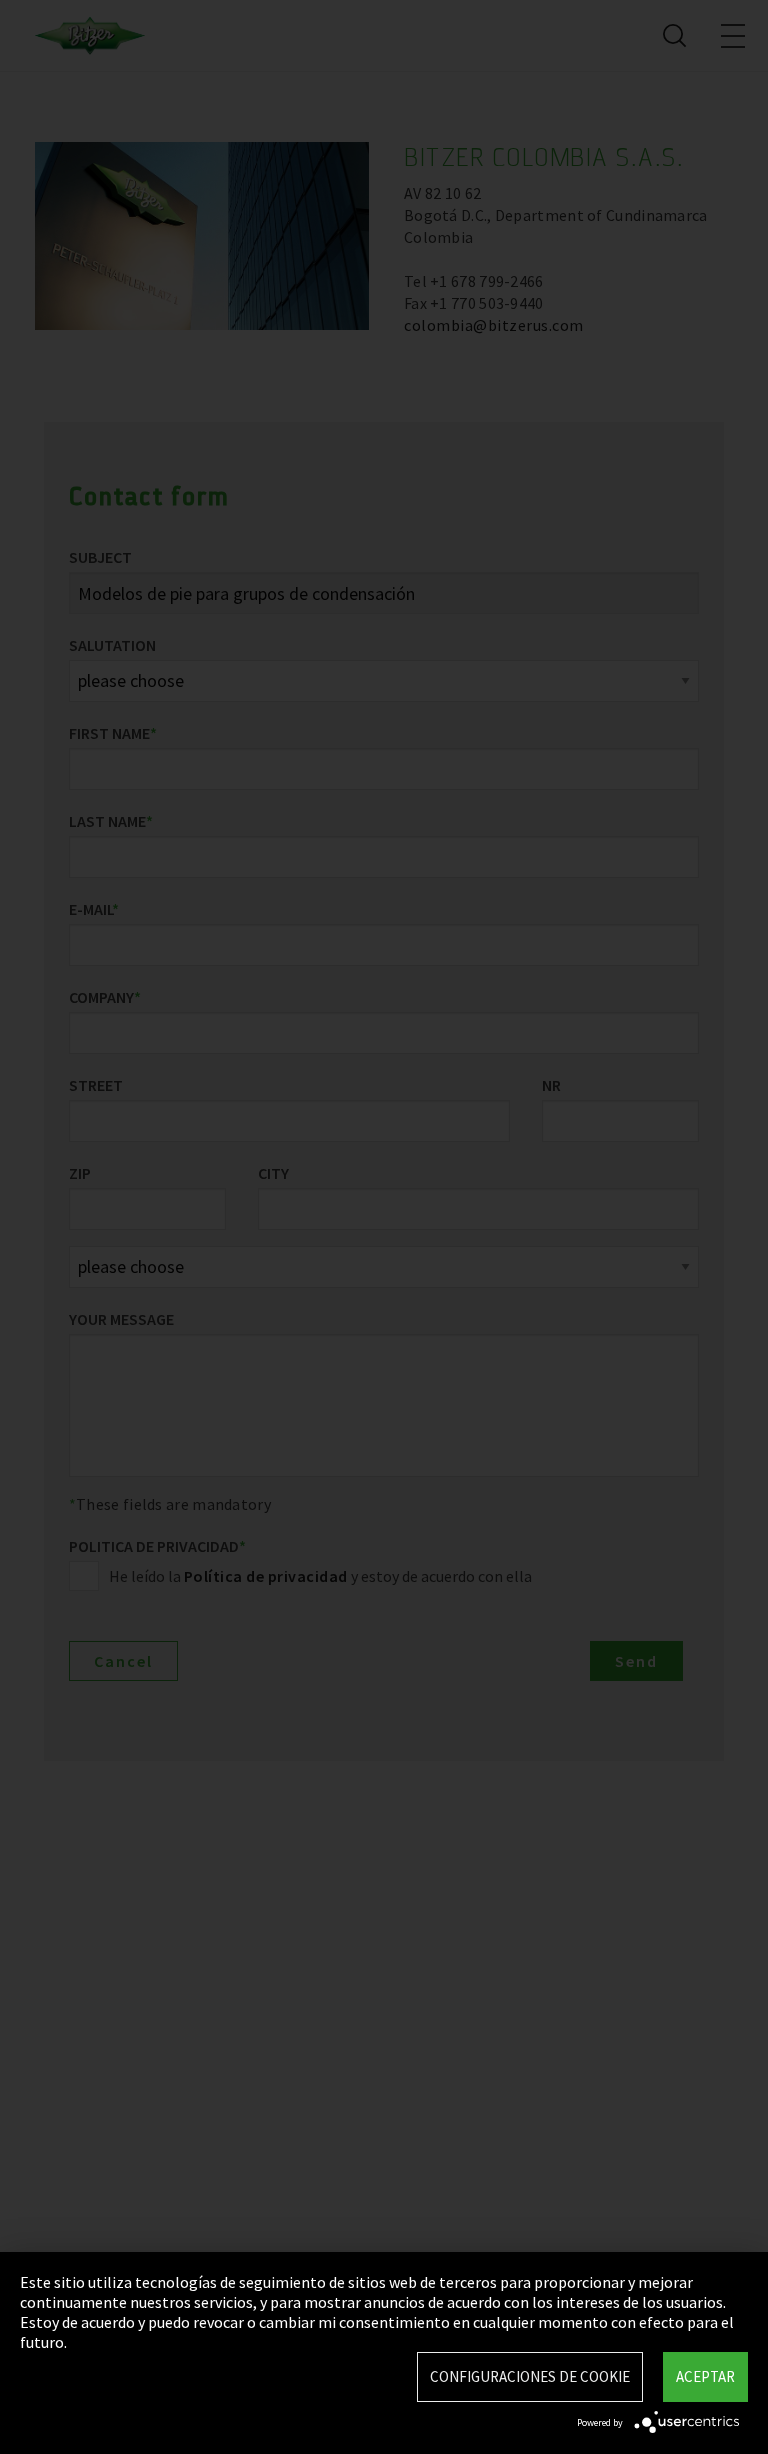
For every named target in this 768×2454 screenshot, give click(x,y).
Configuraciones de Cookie (530, 2376)
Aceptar (705, 2376)
